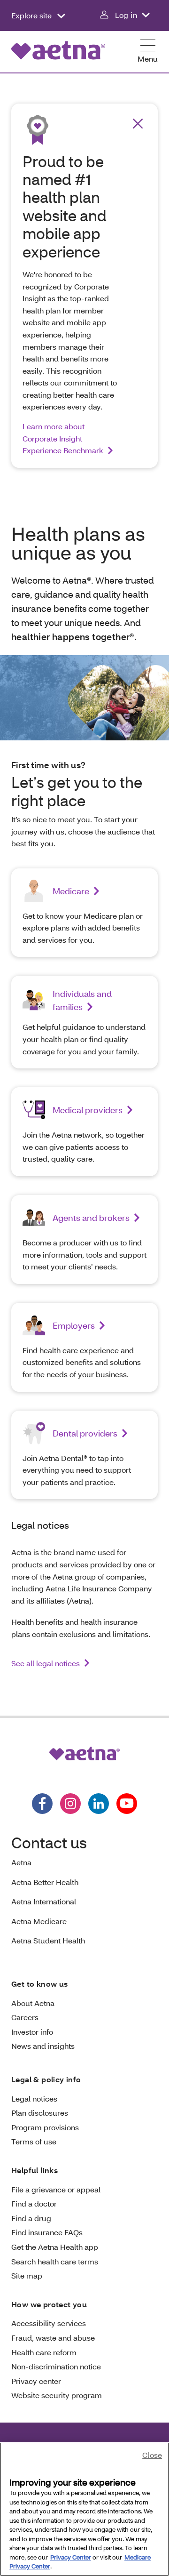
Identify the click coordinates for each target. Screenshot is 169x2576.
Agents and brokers (91, 1218)
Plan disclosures (40, 2113)
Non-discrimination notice (56, 2366)
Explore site (32, 15)
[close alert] (138, 124)
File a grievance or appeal (56, 2189)
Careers (25, 2017)
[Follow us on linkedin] (99, 1804)
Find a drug (31, 2218)
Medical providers (88, 1110)
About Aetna (33, 2003)
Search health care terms (55, 2261)
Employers (74, 1325)
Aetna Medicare (39, 1921)
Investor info (32, 2032)
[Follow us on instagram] (70, 1804)
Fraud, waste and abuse (53, 2338)
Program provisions (45, 2127)
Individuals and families (82, 1000)
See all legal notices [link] (46, 1663)
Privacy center (36, 2381)
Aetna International (44, 1901)
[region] (84, 2509)
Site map (27, 2275)
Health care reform (44, 2352)
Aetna (21, 1862)
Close (152, 2455)
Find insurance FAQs (47, 2232)
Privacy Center (71, 2557)
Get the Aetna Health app (55, 2247)
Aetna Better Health (45, 1882)
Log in (126, 15)
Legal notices (34, 2099)
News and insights (43, 2046)
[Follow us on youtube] (127, 1804)
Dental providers (85, 1433)
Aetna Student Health (48, 1940)
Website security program (57, 2395)
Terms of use (34, 2141)
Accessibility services (49, 2323)
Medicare (71, 891)
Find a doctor (34, 2203)
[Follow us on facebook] (42, 1804)
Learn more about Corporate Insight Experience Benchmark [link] (63, 438)
